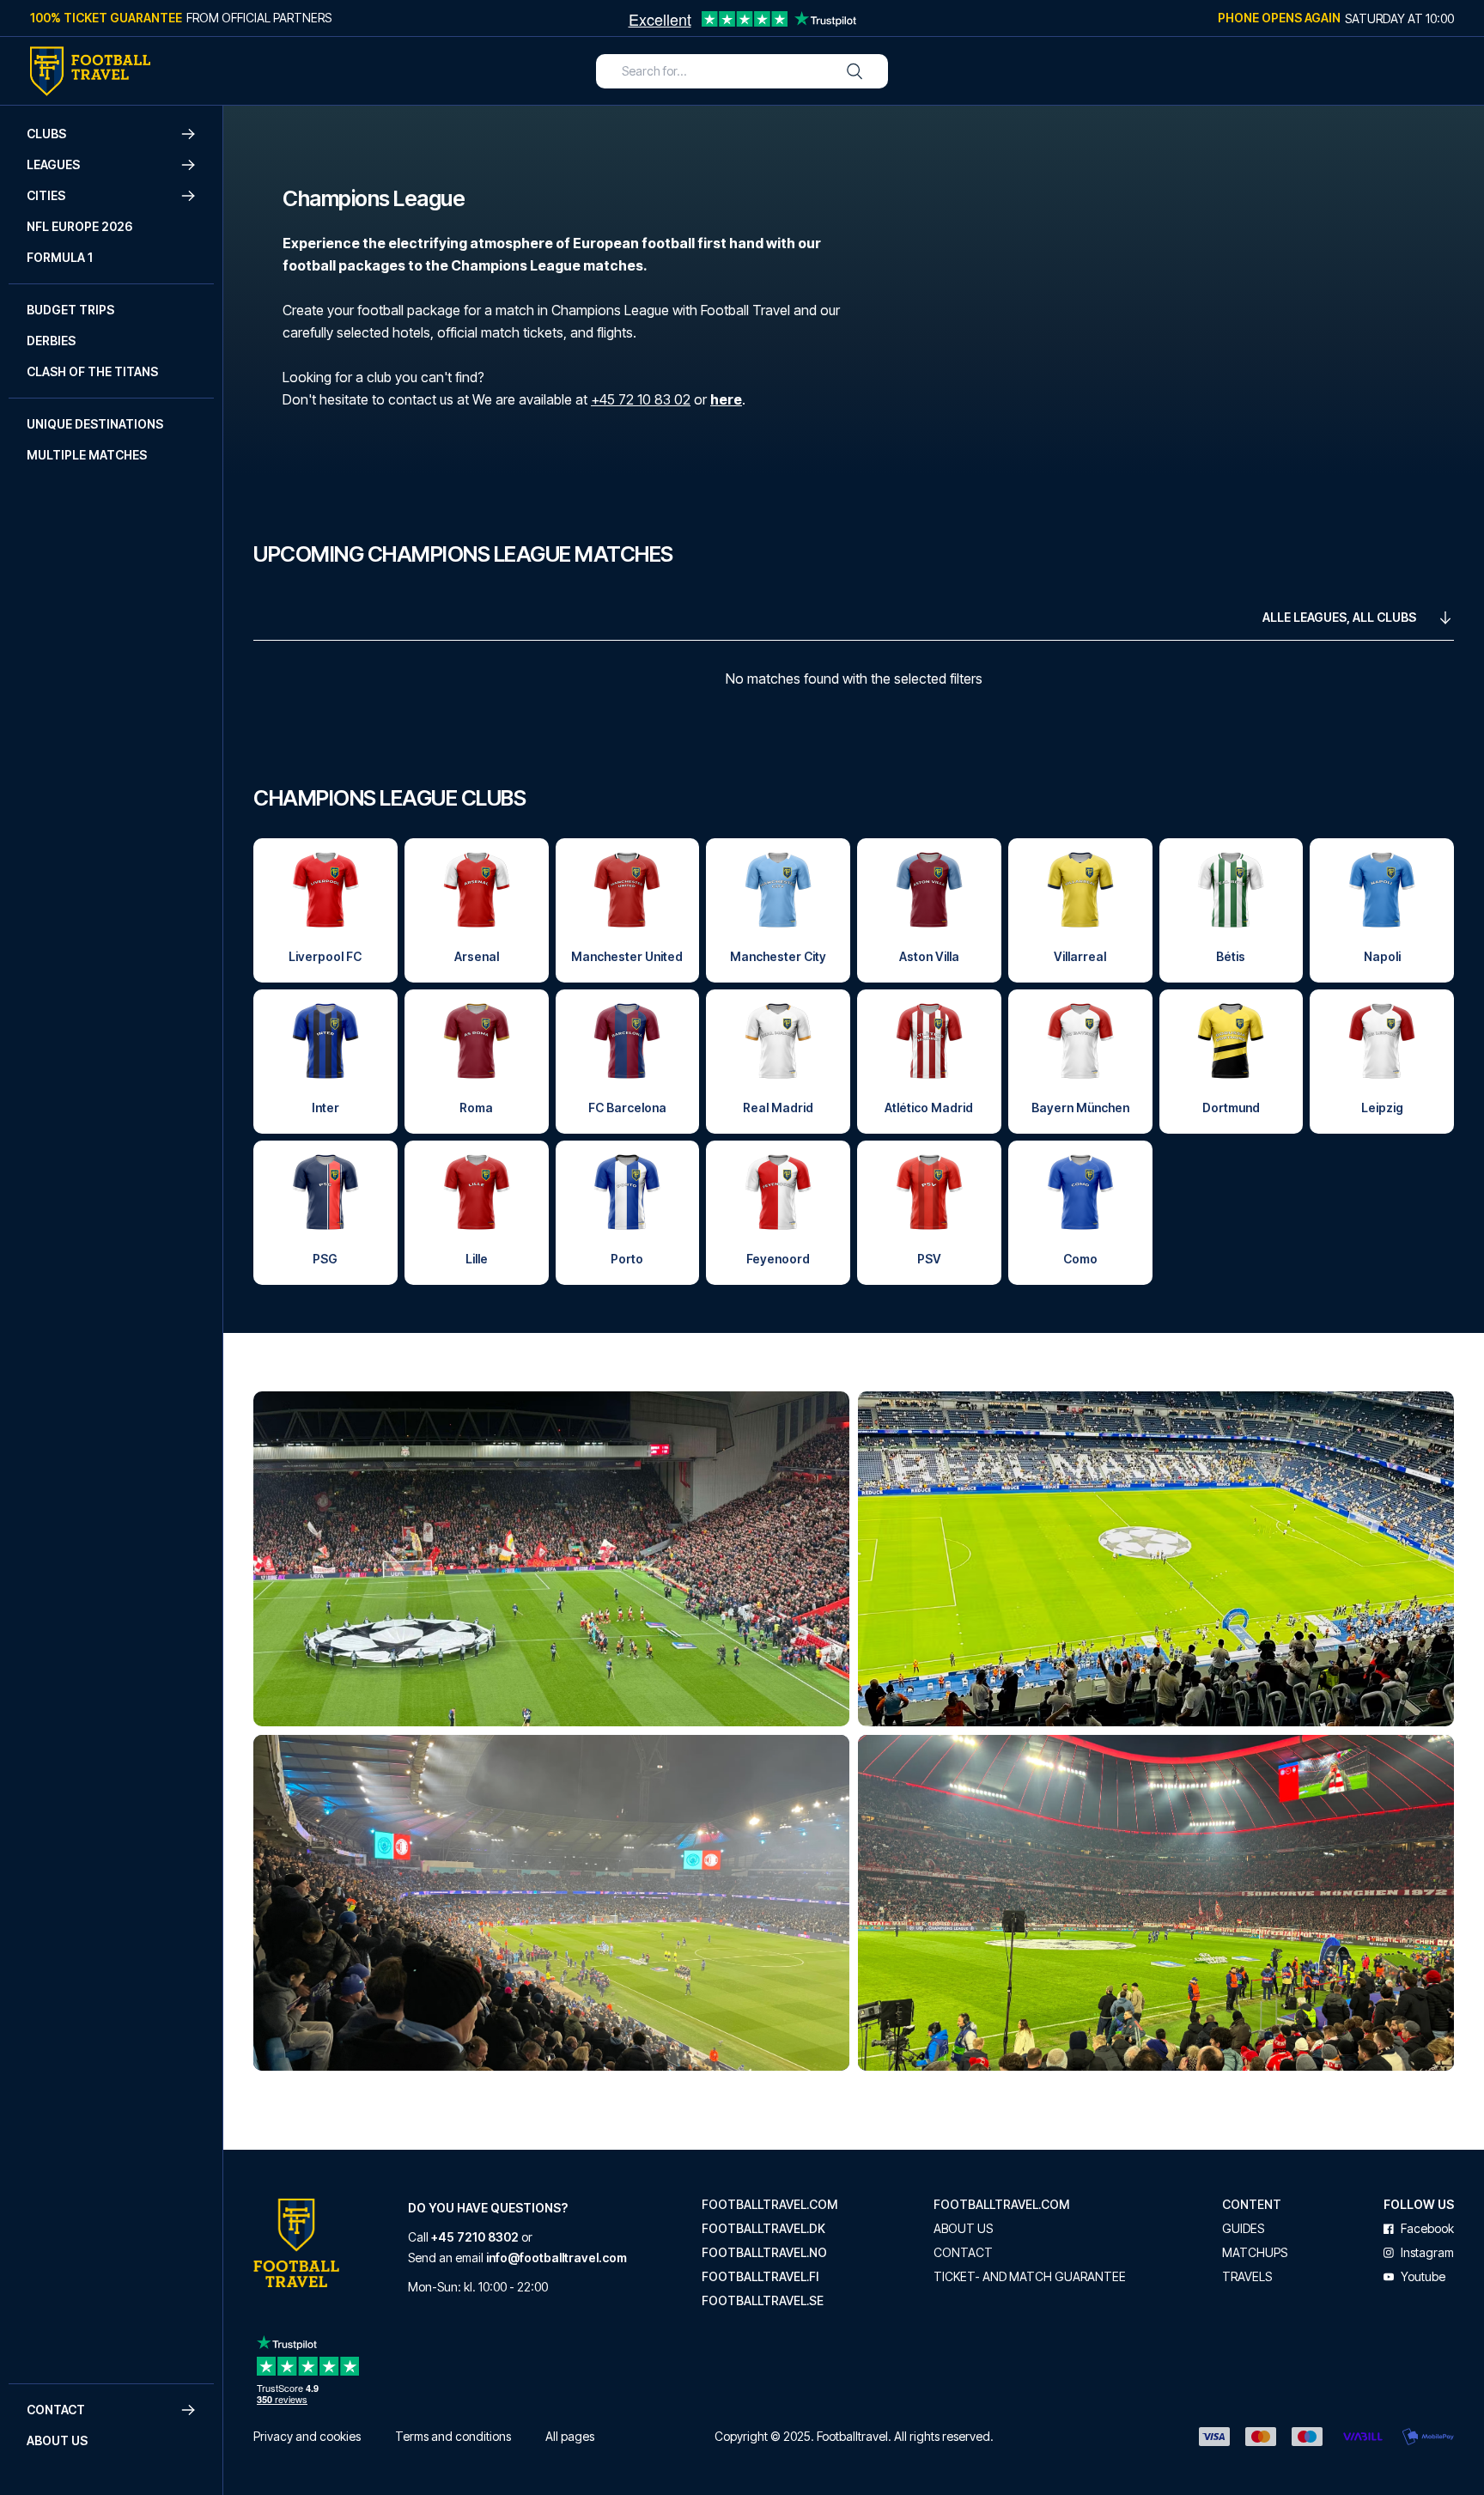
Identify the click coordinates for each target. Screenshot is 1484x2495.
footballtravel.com (769, 2205)
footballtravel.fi (760, 2277)
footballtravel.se (763, 2301)
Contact (963, 2253)
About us (57, 2440)
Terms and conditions (453, 2436)
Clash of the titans (92, 371)
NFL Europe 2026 (79, 226)
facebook (1427, 2229)
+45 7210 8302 (475, 2237)
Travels (1247, 2277)
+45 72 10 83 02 (641, 399)
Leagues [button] (53, 164)
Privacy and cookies (307, 2436)
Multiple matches (87, 455)
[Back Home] (90, 71)
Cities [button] (46, 195)
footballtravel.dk (763, 2229)
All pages (570, 2436)
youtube (1423, 2277)
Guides (1243, 2229)
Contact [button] (56, 2410)
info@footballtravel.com (556, 2258)
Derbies (51, 341)
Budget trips (70, 310)
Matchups (1255, 2253)
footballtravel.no (764, 2253)
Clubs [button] (46, 134)
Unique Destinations (95, 424)
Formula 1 (60, 257)
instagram (1427, 2253)
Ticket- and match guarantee (1030, 2277)
